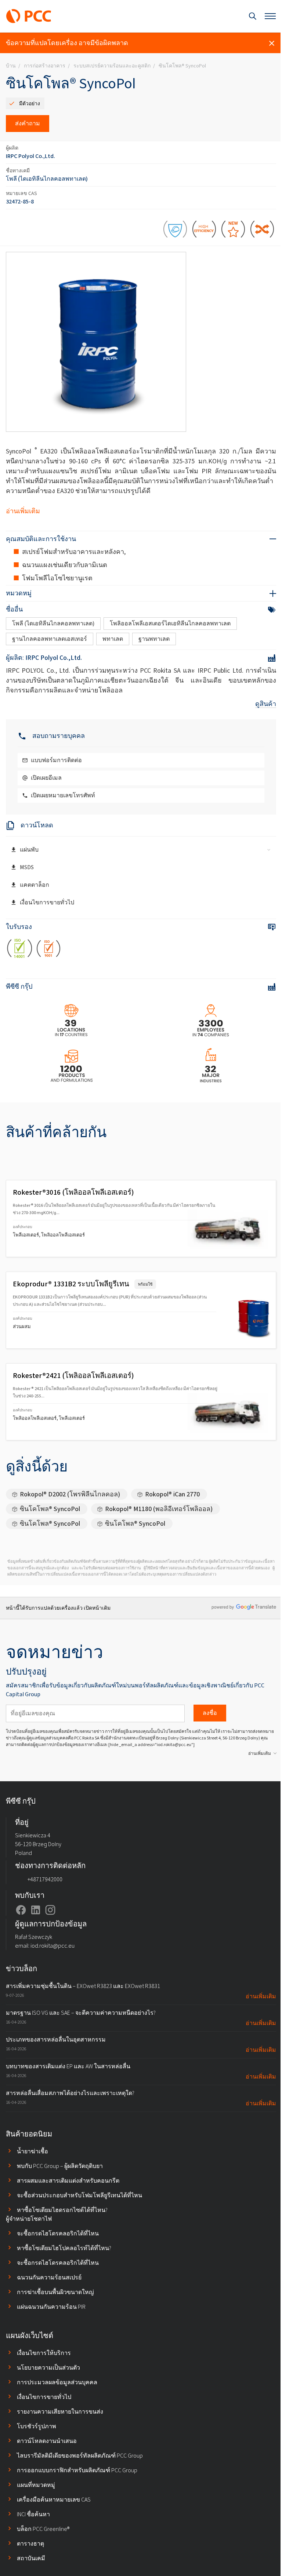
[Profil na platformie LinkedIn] (36, 1910)
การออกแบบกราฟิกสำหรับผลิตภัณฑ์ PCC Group (77, 2470)
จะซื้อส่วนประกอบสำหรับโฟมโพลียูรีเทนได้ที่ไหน (79, 2195)
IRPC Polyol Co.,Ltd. (30, 156)
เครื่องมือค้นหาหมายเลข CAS (54, 2500)
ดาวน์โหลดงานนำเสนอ (47, 2441)
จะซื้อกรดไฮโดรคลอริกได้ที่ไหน (58, 2233)
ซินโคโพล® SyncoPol (50, 1509)
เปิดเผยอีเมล (46, 778)
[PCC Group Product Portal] (29, 16)
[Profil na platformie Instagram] (50, 1910)
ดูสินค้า (266, 704)
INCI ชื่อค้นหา (33, 2514)
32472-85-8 (20, 201)
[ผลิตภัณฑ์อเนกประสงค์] (262, 230)
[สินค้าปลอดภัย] (175, 230)
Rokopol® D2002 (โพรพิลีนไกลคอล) (70, 1494)
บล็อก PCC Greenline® (43, 2529)
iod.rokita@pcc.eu (53, 1946)
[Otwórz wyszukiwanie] (253, 16)
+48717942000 (45, 1879)
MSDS (27, 867)
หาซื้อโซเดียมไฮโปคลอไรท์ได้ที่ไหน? (64, 2248)
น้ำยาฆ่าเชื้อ (32, 2151)
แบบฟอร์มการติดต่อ (56, 760)
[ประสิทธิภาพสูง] (204, 230)
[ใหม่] (233, 230)
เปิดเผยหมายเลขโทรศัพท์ (63, 795)
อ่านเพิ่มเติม (23, 511)
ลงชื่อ (210, 1713)
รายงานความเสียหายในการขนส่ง (60, 2412)
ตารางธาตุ (30, 2544)
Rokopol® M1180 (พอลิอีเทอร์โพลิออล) (159, 1509)
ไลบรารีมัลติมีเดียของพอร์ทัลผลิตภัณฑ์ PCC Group (80, 2456)
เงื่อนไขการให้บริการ (44, 2353)
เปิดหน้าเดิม (97, 1608)
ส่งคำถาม (28, 123)
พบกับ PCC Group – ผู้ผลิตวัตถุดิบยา (60, 2166)
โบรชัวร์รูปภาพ (37, 2426)
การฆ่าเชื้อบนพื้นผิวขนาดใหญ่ (55, 2292)
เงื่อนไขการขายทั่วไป (47, 902)
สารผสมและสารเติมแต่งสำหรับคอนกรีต (68, 2181)
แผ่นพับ (29, 850)
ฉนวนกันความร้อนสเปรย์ (49, 2277)
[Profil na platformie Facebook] (21, 1910)
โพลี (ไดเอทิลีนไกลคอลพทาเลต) (47, 179)
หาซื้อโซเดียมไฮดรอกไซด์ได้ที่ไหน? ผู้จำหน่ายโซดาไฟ (57, 2214)
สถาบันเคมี (31, 2558)
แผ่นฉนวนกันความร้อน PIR (51, 2307)
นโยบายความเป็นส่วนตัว (48, 2368)
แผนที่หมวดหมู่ (36, 2485)
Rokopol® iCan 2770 (172, 1494)
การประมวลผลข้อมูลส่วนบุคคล (57, 2382)
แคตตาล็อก (35, 885)
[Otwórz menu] (270, 16)
